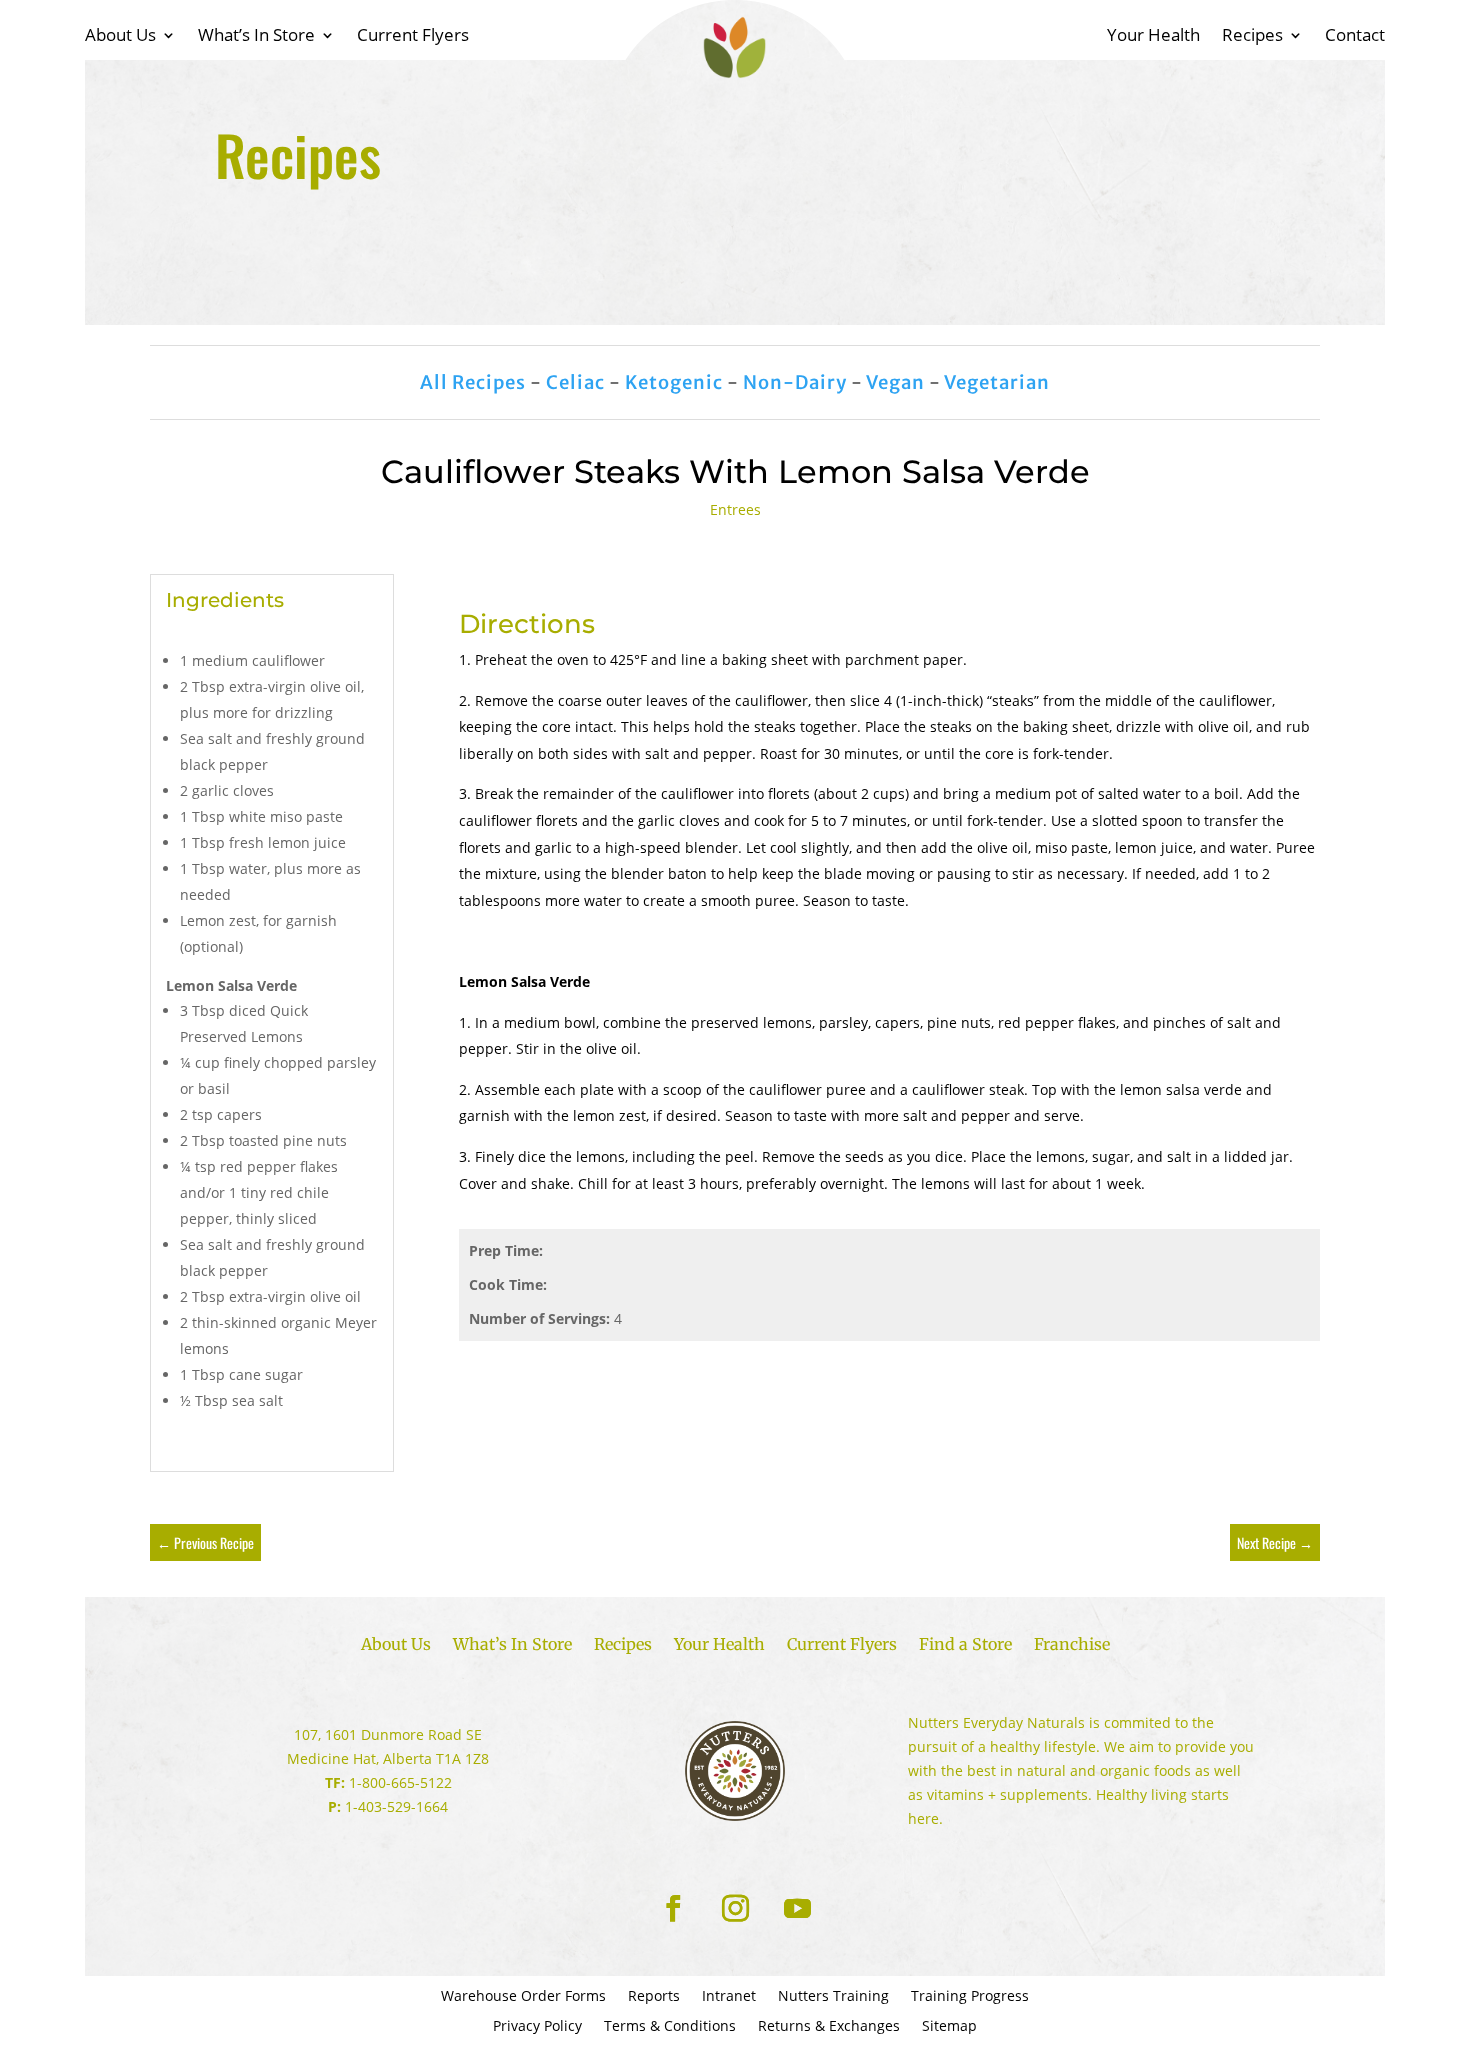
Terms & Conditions (670, 2027)
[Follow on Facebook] (673, 1909)
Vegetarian (997, 382)
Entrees (735, 509)
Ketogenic (674, 382)
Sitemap (949, 2027)
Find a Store (965, 1645)
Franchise (1072, 1645)
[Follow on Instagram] (735, 1909)
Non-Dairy (795, 382)
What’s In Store (256, 37)
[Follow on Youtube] (797, 1909)
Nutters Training (833, 1997)
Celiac (575, 382)
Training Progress (970, 1997)
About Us (120, 37)
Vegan (895, 382)
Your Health (1153, 37)
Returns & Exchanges (829, 2027)
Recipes (1252, 37)
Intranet (729, 1997)
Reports (654, 1997)
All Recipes (473, 382)
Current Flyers (413, 37)
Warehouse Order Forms (523, 1997)
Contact (1355, 37)
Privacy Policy (537, 2027)
